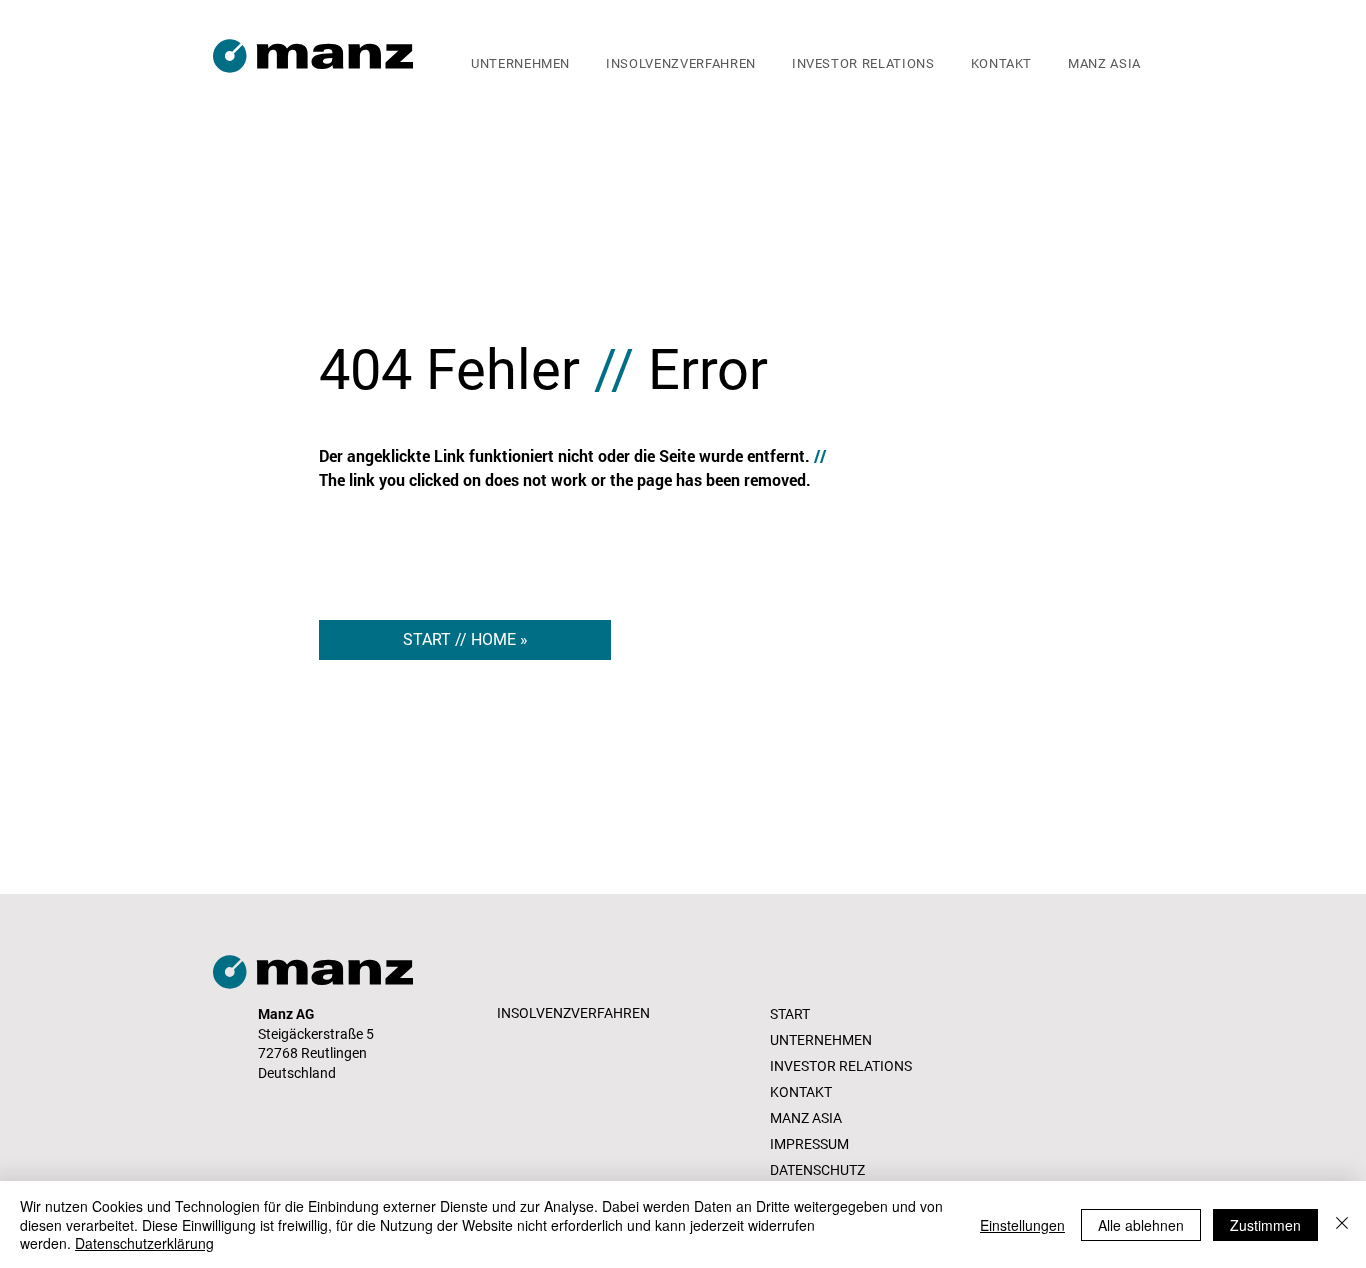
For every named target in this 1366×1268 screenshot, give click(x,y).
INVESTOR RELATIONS (841, 1066)
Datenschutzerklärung (144, 1243)
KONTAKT (801, 1092)
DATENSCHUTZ (817, 1170)
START (790, 1014)
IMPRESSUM (809, 1144)
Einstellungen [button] (1022, 1225)
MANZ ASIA (806, 1118)
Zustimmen (1265, 1225)
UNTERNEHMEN (821, 1040)
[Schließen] (1342, 1224)
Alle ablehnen (1141, 1225)
